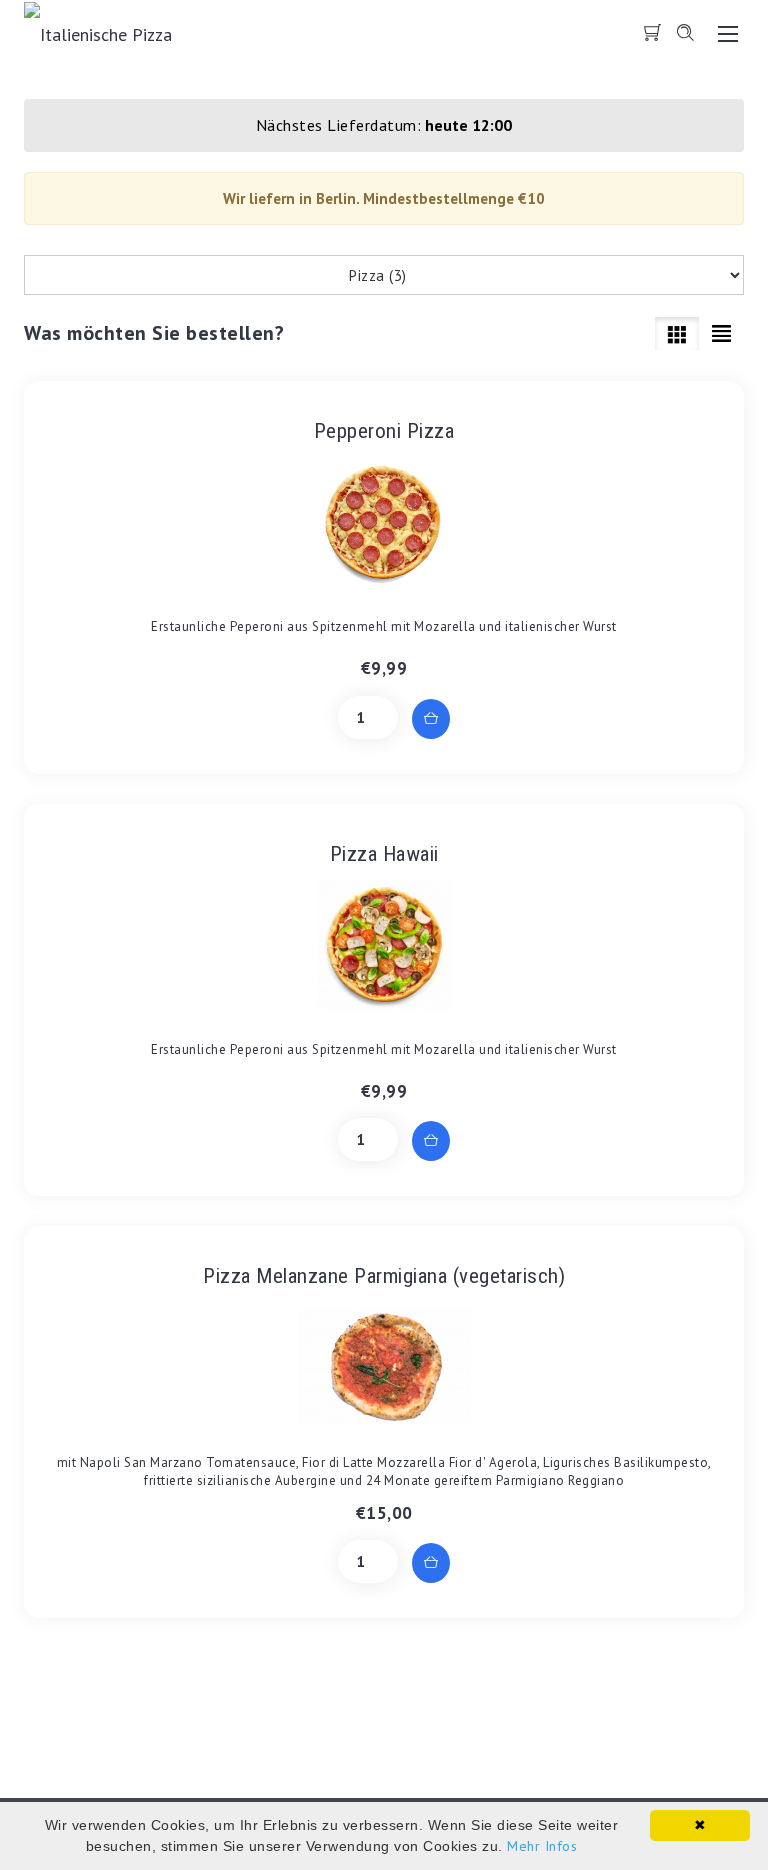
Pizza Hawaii (384, 854)
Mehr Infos (542, 1846)
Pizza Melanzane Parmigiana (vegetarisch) (384, 1276)
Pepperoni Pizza (384, 431)
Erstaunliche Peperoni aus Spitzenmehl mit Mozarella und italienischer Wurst (384, 626)
